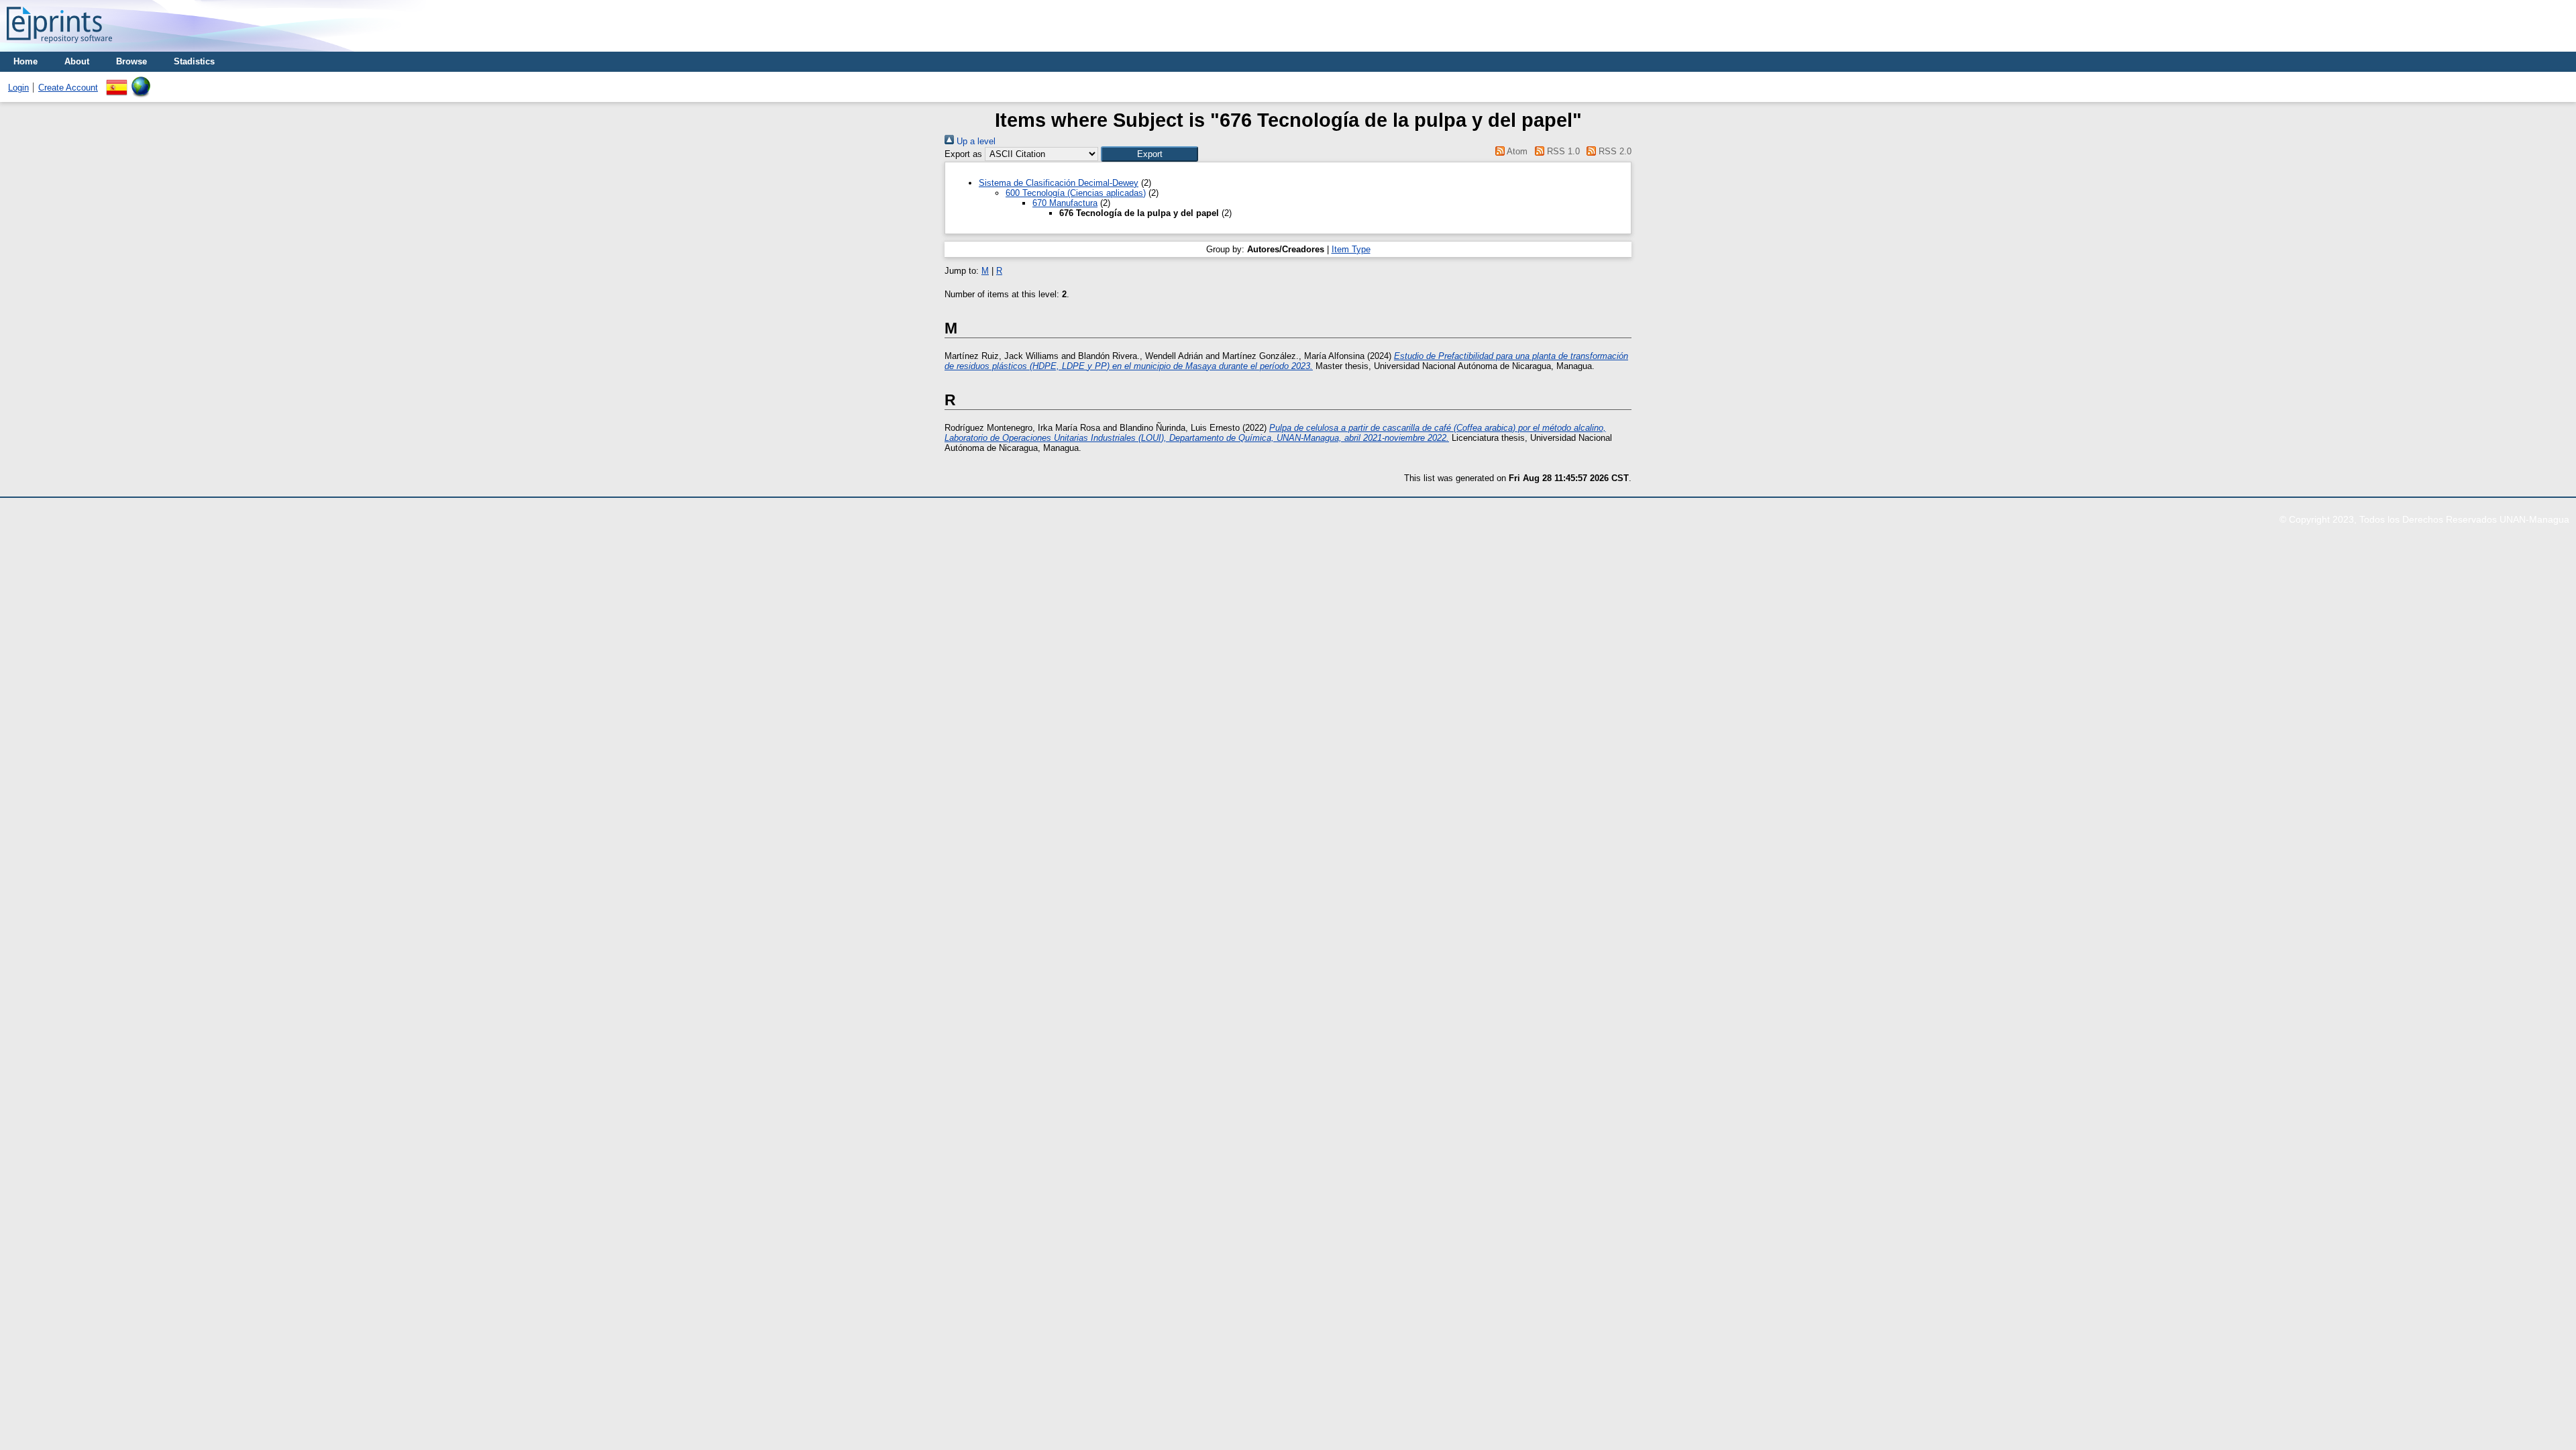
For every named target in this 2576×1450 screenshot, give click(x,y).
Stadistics (194, 61)
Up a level (975, 141)
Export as (963, 154)
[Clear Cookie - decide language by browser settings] (141, 82)
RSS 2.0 (1614, 151)
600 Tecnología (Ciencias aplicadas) (1076, 193)
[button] (1149, 154)
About (77, 61)
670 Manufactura (1065, 203)
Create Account (68, 88)
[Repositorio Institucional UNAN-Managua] (59, 47)
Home (25, 61)
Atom (1516, 151)
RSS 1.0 (1562, 151)
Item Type (1351, 249)
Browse (131, 61)
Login (18, 88)
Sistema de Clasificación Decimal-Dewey (1059, 183)
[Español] (117, 82)
